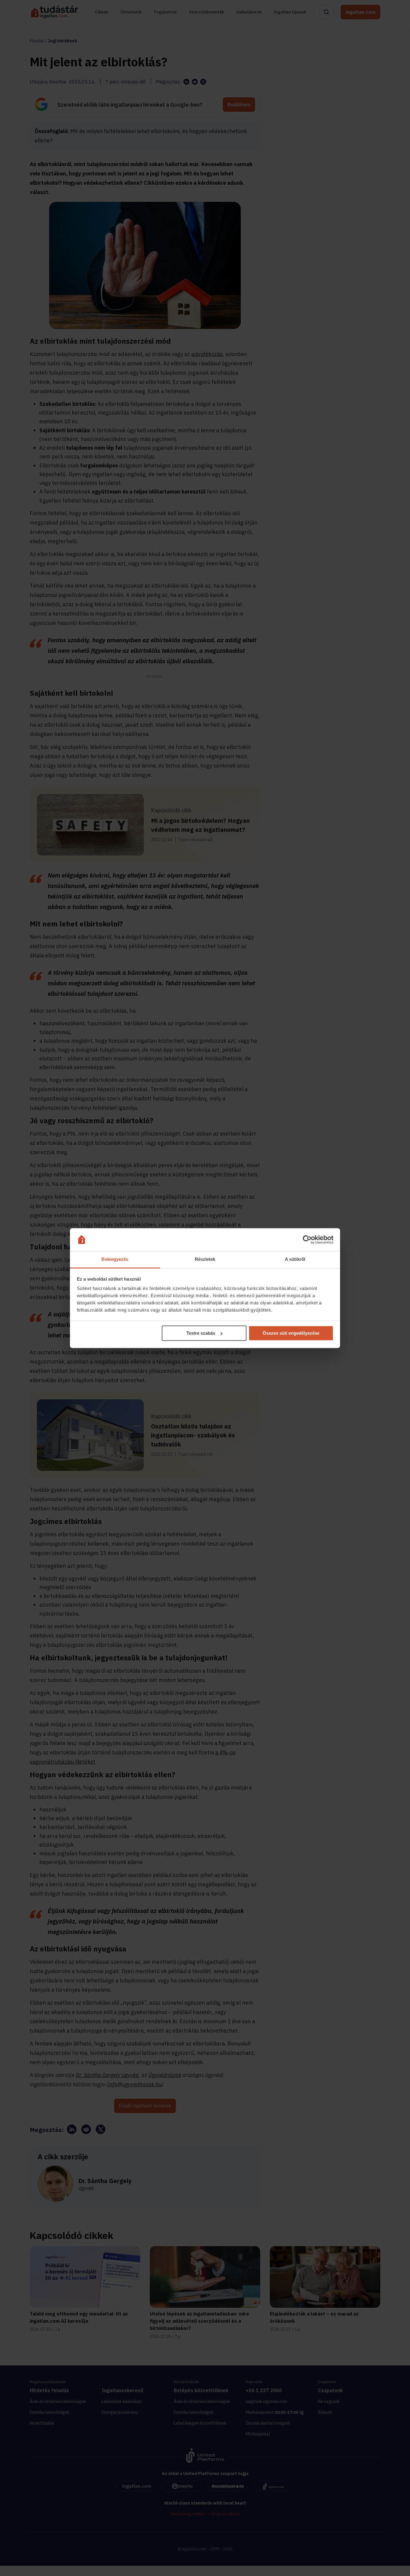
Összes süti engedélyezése (291, 1333)
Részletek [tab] (205, 1259)
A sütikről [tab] (295, 1259)
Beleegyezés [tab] (115, 1259)
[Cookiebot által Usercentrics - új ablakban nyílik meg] (307, 1239)
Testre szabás (201, 1333)
